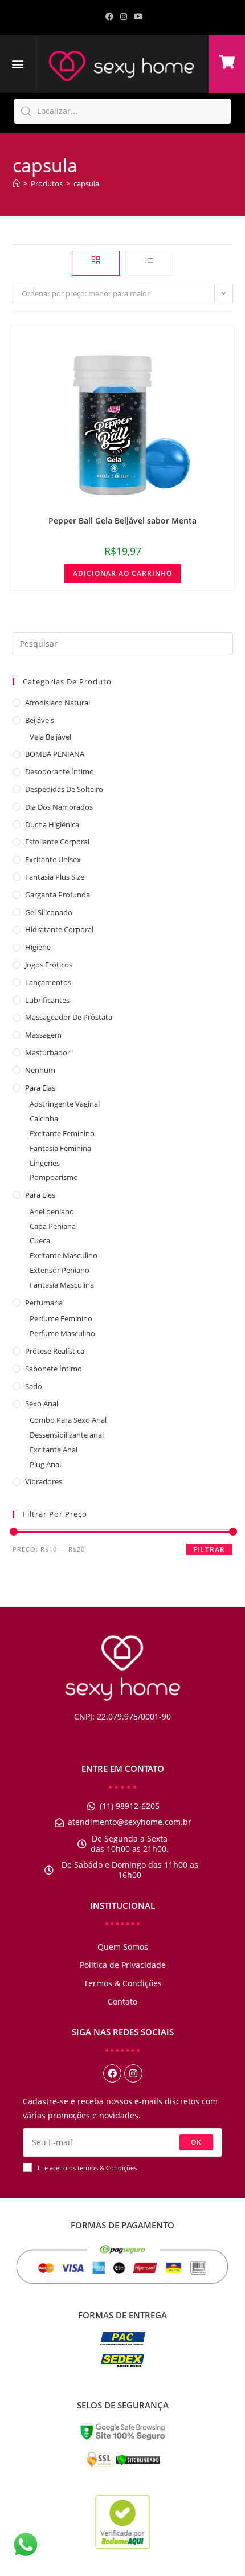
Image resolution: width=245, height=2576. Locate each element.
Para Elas (40, 1088)
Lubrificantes (47, 1000)
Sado (34, 1386)
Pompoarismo (54, 1177)
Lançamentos (48, 982)
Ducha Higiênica (52, 824)
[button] (18, 64)
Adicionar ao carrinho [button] (122, 573)
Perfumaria (44, 1303)
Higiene (38, 947)
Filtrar (209, 1550)
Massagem (43, 1035)
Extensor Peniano (60, 1270)
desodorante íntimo (60, 771)
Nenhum (40, 1070)
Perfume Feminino (61, 1318)
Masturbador (48, 1052)
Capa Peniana (53, 1226)
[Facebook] (112, 2073)
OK (196, 2142)
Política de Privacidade (123, 1965)
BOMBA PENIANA (55, 754)
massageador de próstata (69, 1017)
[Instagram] (133, 2073)
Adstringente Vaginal (65, 1104)
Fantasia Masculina (62, 1285)
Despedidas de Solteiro (64, 789)
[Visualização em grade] (96, 263)
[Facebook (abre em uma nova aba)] (109, 17)
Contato (122, 2001)
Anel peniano (52, 1211)
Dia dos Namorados (59, 807)
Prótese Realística (55, 1351)
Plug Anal (45, 1464)
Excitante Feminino (62, 1133)
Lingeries (45, 1163)
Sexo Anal (42, 1403)
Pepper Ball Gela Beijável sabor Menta (122, 520)
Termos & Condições (123, 1983)
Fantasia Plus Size (55, 877)
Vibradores (44, 1481)
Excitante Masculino (64, 1255)
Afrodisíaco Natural (58, 703)
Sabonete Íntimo (54, 1369)
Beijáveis (40, 720)
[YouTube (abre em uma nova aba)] (137, 17)
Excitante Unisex (53, 859)
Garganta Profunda (58, 895)
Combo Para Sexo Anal (68, 1420)
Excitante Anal (54, 1450)
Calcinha (44, 1118)
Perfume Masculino (62, 1333)
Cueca (40, 1240)
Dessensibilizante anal (67, 1435)
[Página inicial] (16, 183)
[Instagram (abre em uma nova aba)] (124, 17)
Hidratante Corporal (59, 929)
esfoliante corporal (57, 842)
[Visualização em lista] (149, 263)
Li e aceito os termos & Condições (87, 2168)
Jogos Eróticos (49, 965)
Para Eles (40, 1195)
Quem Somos (123, 1947)
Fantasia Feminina (60, 1148)
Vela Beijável (50, 737)
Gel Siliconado (49, 912)
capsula (86, 183)
